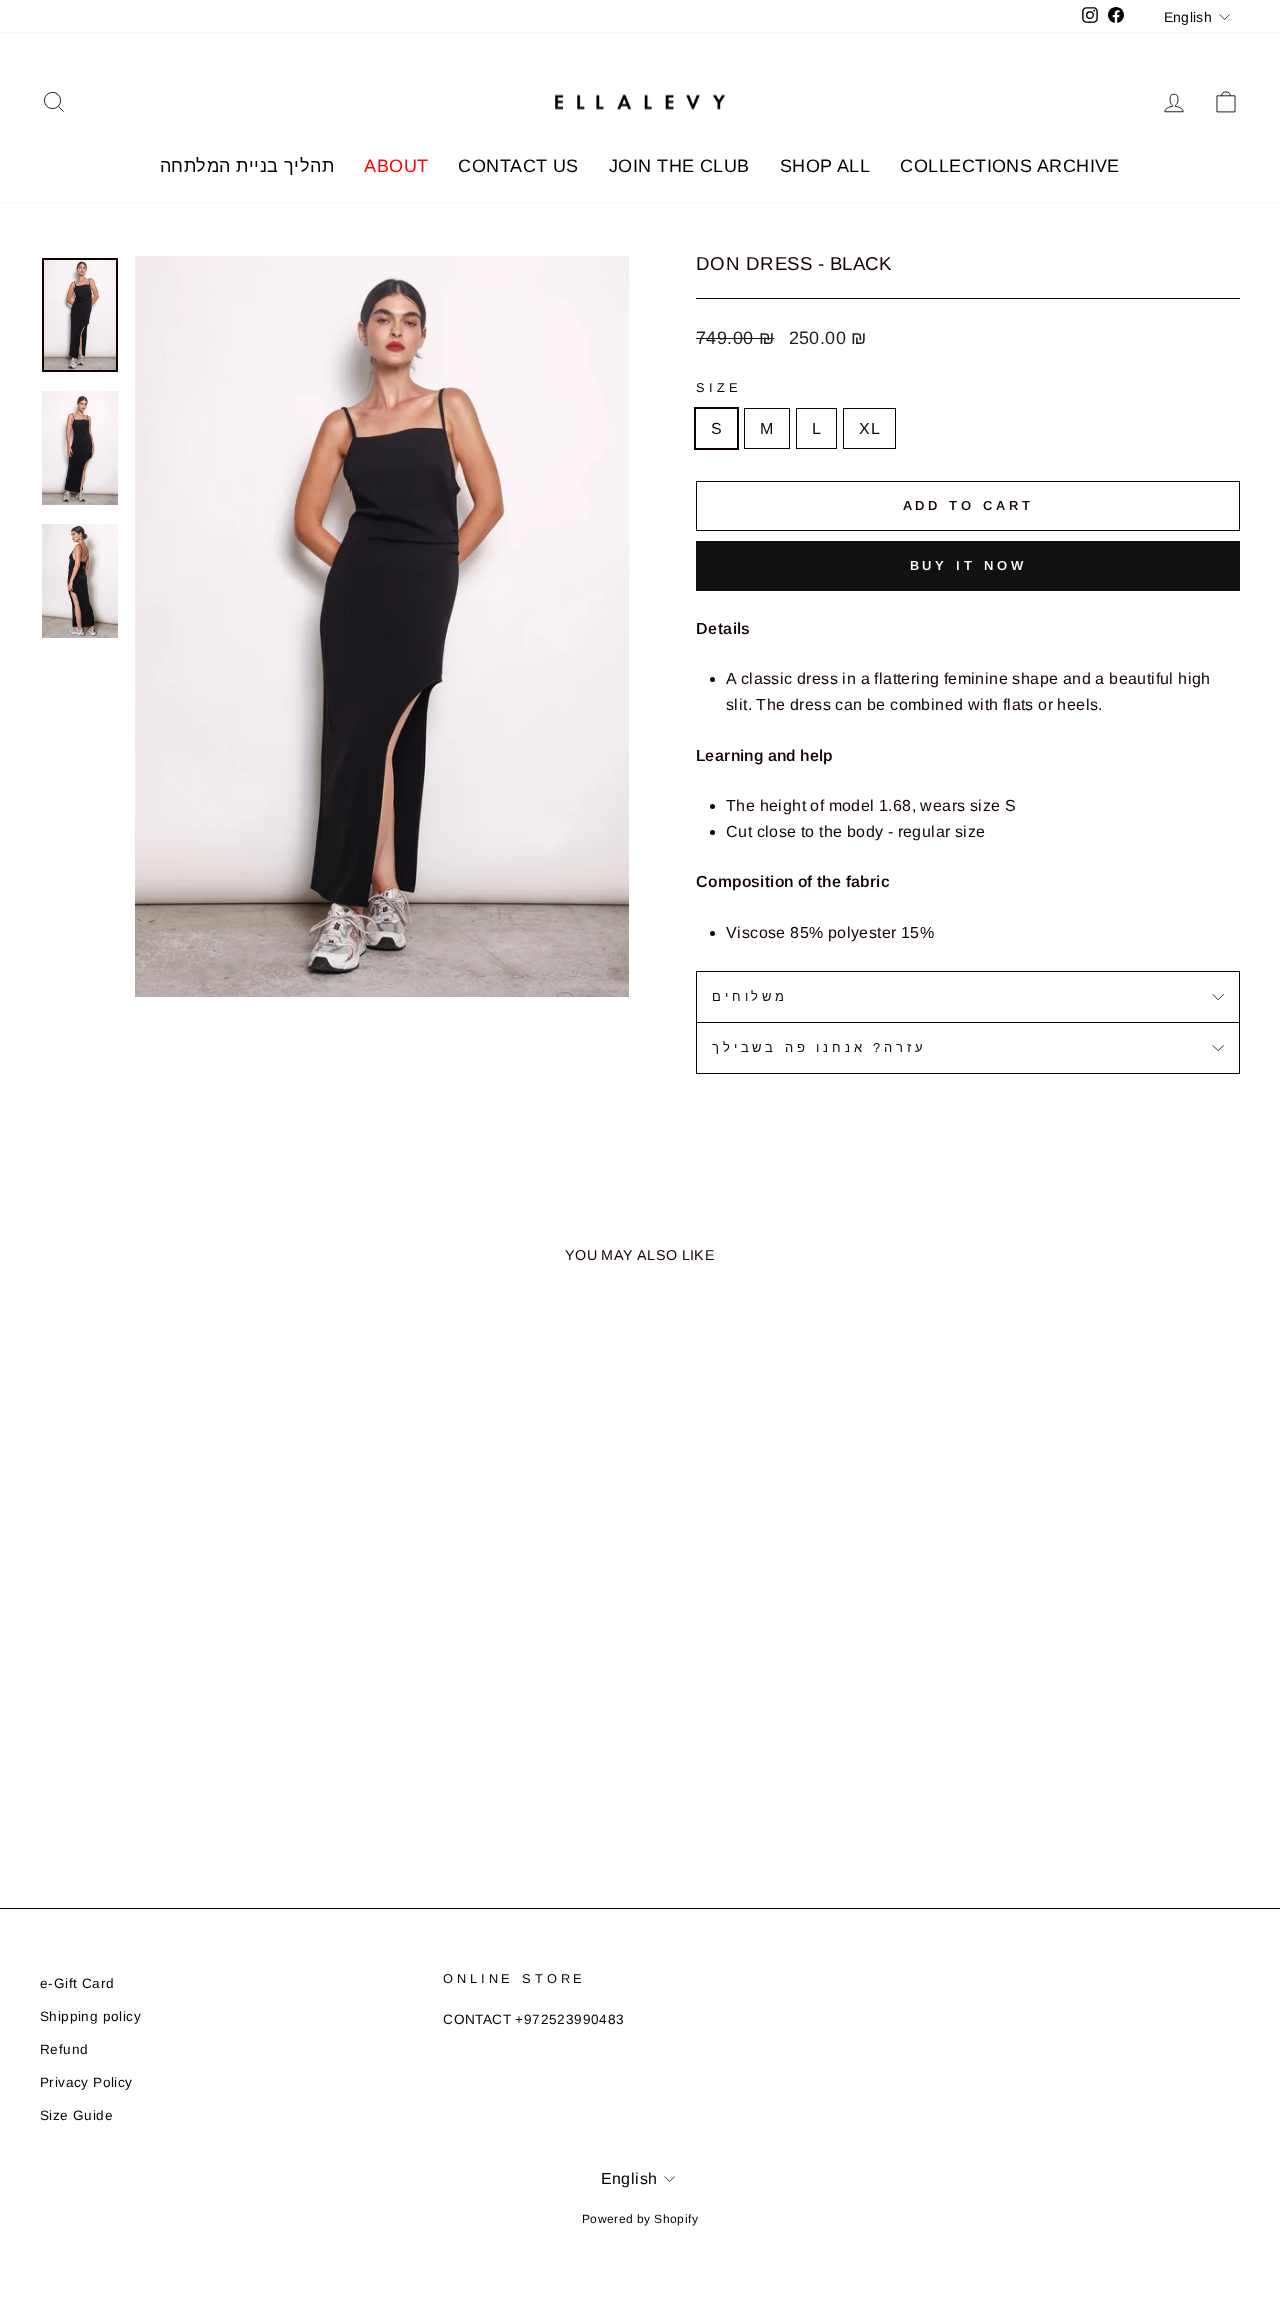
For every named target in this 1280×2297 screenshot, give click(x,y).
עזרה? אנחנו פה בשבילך (819, 1047)
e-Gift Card (77, 1983)
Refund (64, 2049)
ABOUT (396, 166)
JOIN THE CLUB (679, 166)
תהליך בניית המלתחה (247, 166)
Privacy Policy (86, 2082)
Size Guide (76, 2115)
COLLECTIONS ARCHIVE (1010, 166)
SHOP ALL (825, 166)
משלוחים (750, 996)
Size (718, 387)
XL (869, 428)
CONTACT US (518, 166)
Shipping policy (90, 2016)
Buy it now (968, 565)
